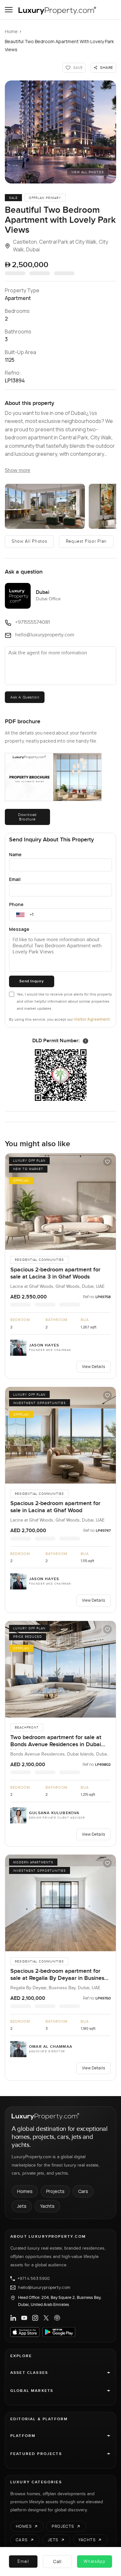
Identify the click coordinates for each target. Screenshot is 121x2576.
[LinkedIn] (13, 2318)
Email (15, 879)
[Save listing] (107, 1162)
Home (11, 31)
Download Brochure (27, 817)
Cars (83, 2191)
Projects (55, 2191)
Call (57, 2561)
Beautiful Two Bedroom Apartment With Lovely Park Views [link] (59, 45)
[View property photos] (60, 132)
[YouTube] (24, 2318)
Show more (18, 470)
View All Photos (88, 172)
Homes (25, 2191)
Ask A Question (25, 697)
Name (15, 854)
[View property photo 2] (45, 506)
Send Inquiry (31, 981)
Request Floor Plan (86, 541)
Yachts (47, 2206)
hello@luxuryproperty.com (44, 2288)
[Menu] (9, 10)
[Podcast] (57, 2318)
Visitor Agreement (92, 1019)
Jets (22, 2206)
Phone (16, 904)
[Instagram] (35, 2318)
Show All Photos (29, 541)
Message (19, 929)
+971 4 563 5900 (34, 2279)
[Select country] (20, 915)
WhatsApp (95, 2562)
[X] (46, 2318)
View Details (94, 1367)
